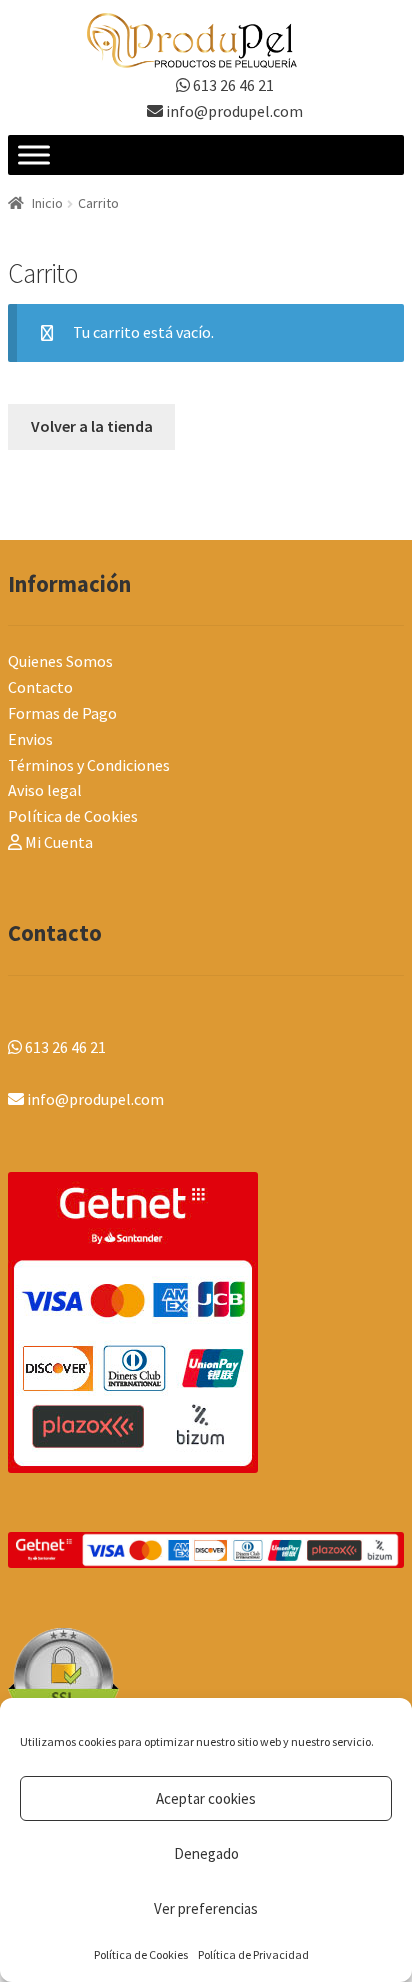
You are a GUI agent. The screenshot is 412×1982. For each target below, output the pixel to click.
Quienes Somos (60, 661)
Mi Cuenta (57, 842)
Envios (30, 739)
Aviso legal (45, 790)
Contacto (40, 687)
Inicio (47, 203)
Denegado (206, 1853)
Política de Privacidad (253, 1954)
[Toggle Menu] (34, 155)
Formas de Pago (62, 713)
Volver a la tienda (92, 426)
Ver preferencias (206, 1908)
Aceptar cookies (206, 1798)
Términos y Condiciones (89, 765)
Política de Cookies (141, 1954)
